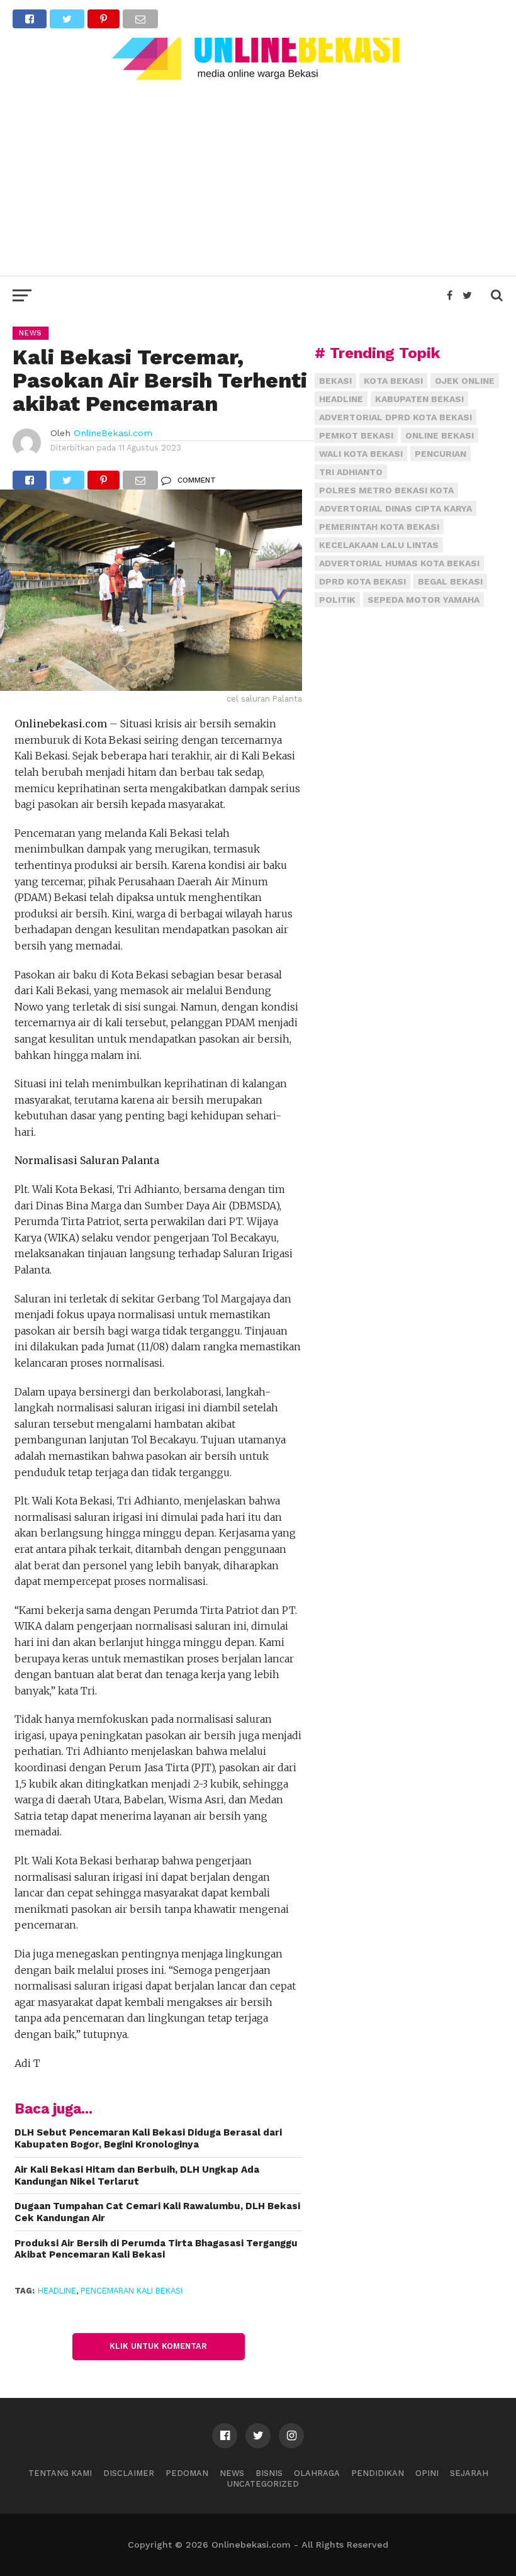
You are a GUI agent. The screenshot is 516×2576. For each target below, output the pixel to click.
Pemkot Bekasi (356, 435)
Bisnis (269, 2473)
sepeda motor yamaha (423, 600)
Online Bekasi (440, 435)
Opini (427, 2473)
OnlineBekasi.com (113, 433)
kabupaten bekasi (419, 399)
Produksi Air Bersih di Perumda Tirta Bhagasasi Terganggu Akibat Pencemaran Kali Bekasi (156, 2249)
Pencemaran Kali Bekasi (132, 2291)
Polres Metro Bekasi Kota (386, 490)
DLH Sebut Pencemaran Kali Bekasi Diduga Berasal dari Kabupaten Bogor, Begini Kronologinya (148, 2138)
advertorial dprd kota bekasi (395, 417)
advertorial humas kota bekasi (399, 563)
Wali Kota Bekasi (361, 454)
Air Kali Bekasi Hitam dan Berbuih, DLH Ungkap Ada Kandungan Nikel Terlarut (137, 2176)
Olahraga (317, 2473)
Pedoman (187, 2473)
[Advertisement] (258, 175)
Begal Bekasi (450, 581)
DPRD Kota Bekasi (362, 581)
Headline (57, 2291)
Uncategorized (263, 2484)
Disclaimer (129, 2473)
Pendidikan (378, 2473)
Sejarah (469, 2473)
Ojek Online (465, 381)
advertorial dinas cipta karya (395, 508)
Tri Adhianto (351, 472)
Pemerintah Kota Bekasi (379, 527)
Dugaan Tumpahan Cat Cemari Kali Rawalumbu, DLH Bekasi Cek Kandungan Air (157, 2212)
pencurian (440, 454)
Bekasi (335, 381)
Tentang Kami (60, 2473)
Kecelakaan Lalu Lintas (379, 545)
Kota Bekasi (393, 381)
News (232, 2473)
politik (337, 600)
